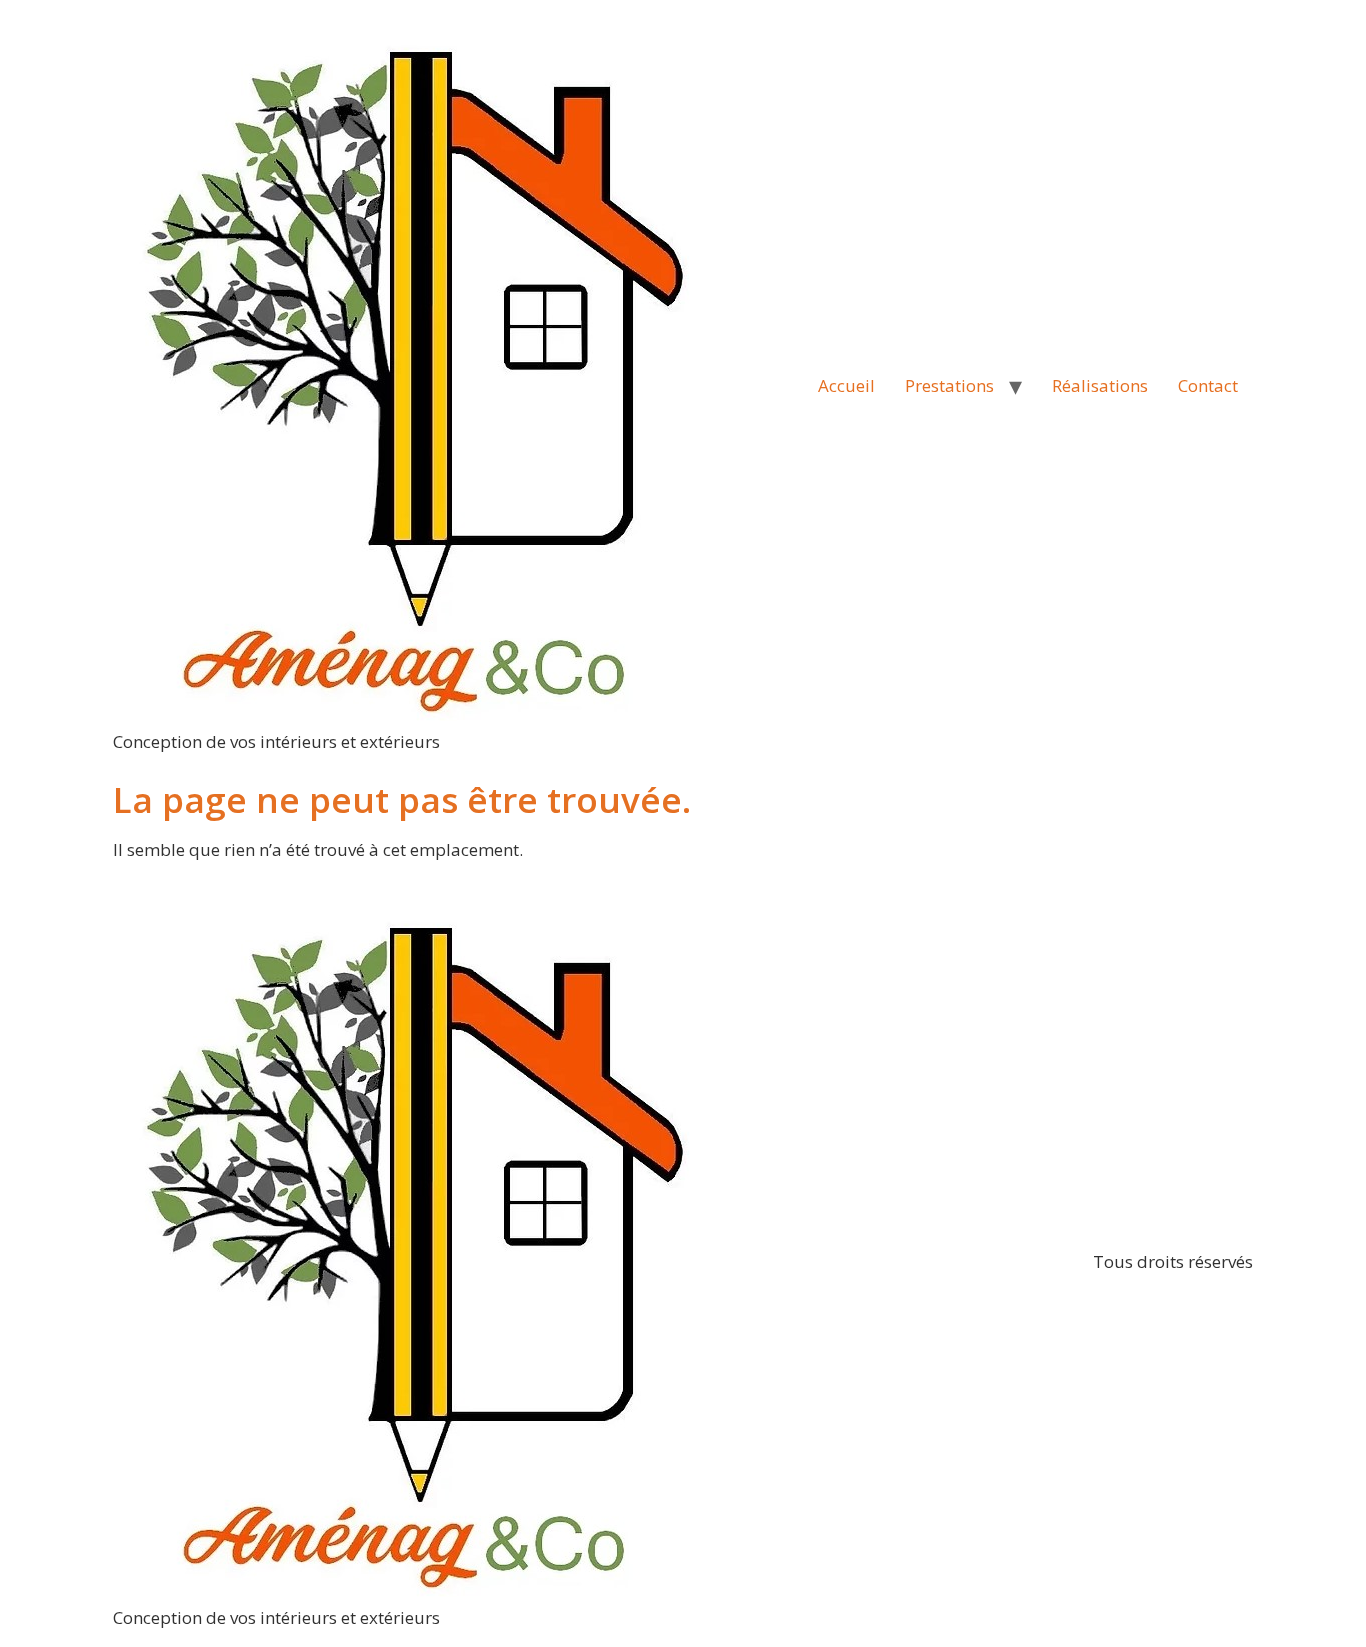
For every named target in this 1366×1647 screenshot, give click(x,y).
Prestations (949, 385)
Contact (1208, 385)
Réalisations (1100, 385)
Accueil (846, 385)
